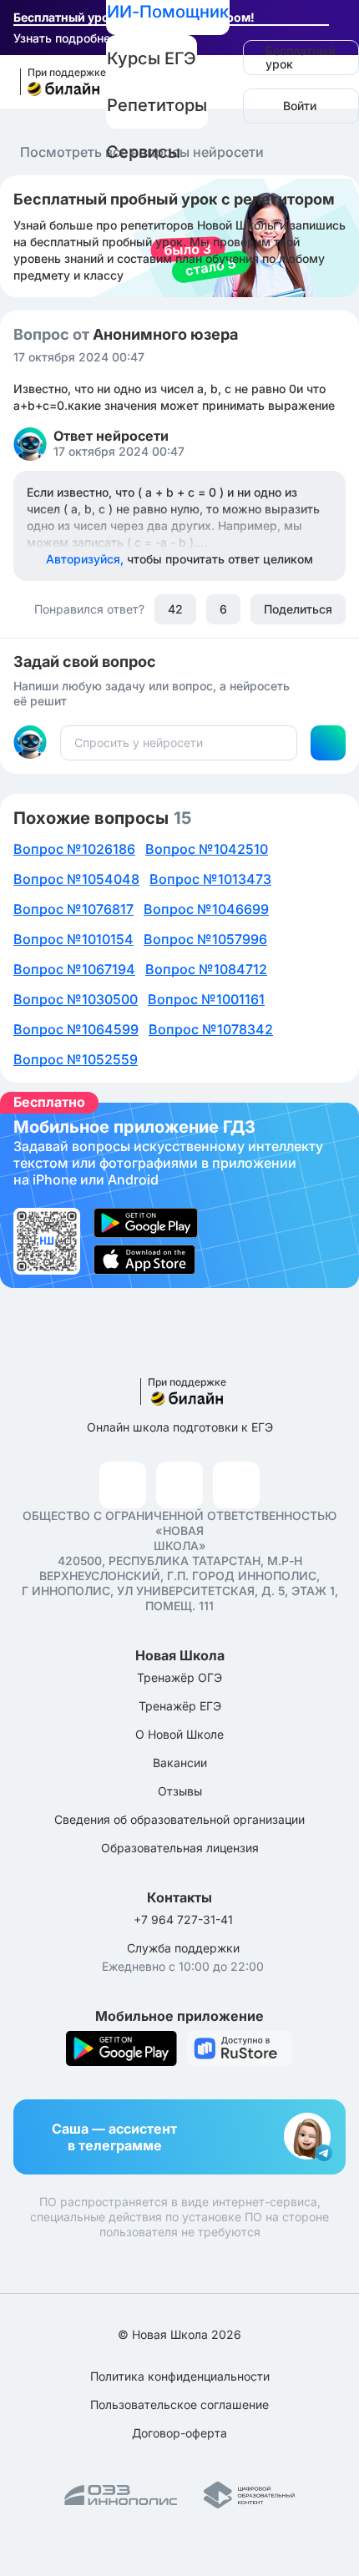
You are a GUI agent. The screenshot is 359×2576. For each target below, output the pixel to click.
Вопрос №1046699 (206, 909)
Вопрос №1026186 (74, 849)
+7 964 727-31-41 (183, 1919)
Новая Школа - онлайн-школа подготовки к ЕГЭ (56, 82)
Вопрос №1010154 (73, 939)
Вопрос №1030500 (76, 999)
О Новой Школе (179, 1734)
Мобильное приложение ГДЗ (179, 1195)
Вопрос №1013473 (210, 879)
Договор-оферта (179, 2433)
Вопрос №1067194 (74, 969)
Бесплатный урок (300, 57)
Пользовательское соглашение (179, 2404)
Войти (300, 106)
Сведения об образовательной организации (179, 1819)
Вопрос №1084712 (206, 969)
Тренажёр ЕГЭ (180, 1706)
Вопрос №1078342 (211, 1029)
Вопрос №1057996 (205, 939)
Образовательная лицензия (180, 1848)
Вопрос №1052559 (76, 1059)
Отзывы (180, 1791)
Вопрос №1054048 (76, 879)
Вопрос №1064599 (76, 1029)
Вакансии (180, 1763)
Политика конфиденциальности (180, 2376)
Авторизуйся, (179, 559)
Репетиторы (157, 105)
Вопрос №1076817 (73, 909)
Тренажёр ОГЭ (179, 1677)
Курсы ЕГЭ (152, 58)
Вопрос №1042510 (207, 849)
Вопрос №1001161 (206, 999)
